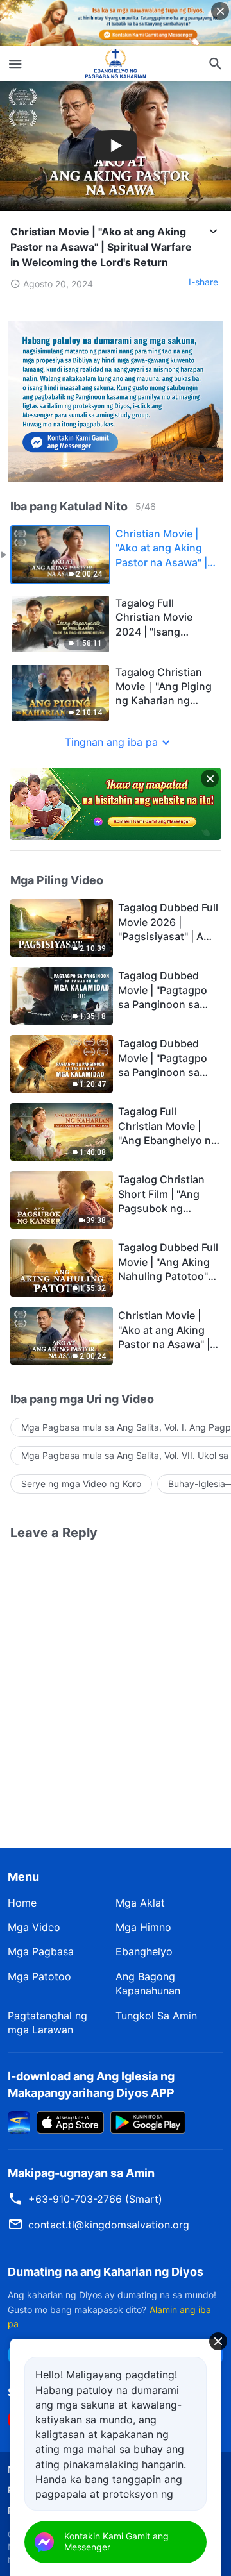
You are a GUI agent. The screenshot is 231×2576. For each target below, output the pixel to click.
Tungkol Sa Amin (156, 2016)
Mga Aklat (140, 1903)
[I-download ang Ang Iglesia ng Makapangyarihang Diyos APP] (19, 2121)
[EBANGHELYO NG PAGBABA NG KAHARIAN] (116, 63)
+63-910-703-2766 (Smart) (95, 2199)
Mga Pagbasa (41, 1951)
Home (22, 1903)
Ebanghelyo (144, 1951)
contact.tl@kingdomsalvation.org (109, 2225)
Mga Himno (143, 1927)
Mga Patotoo (39, 1976)
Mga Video (34, 1927)
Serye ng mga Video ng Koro (81, 1484)
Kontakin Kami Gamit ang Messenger (116, 2541)
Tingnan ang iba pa (111, 742)
